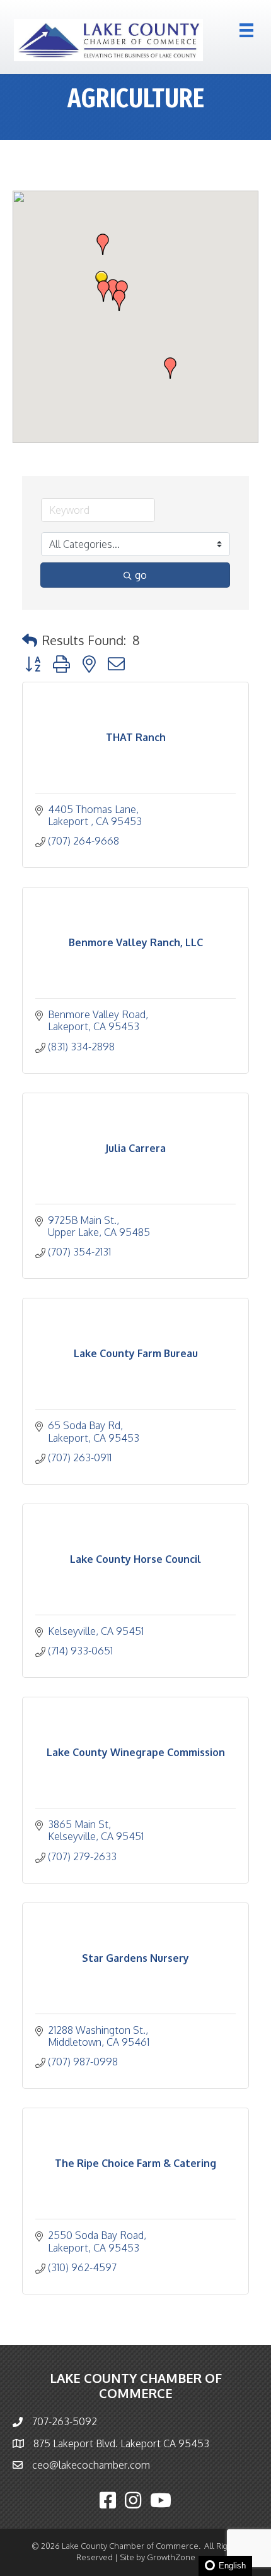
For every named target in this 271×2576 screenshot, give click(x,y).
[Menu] (246, 30)
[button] (103, 291)
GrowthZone (171, 2557)
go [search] (141, 575)
